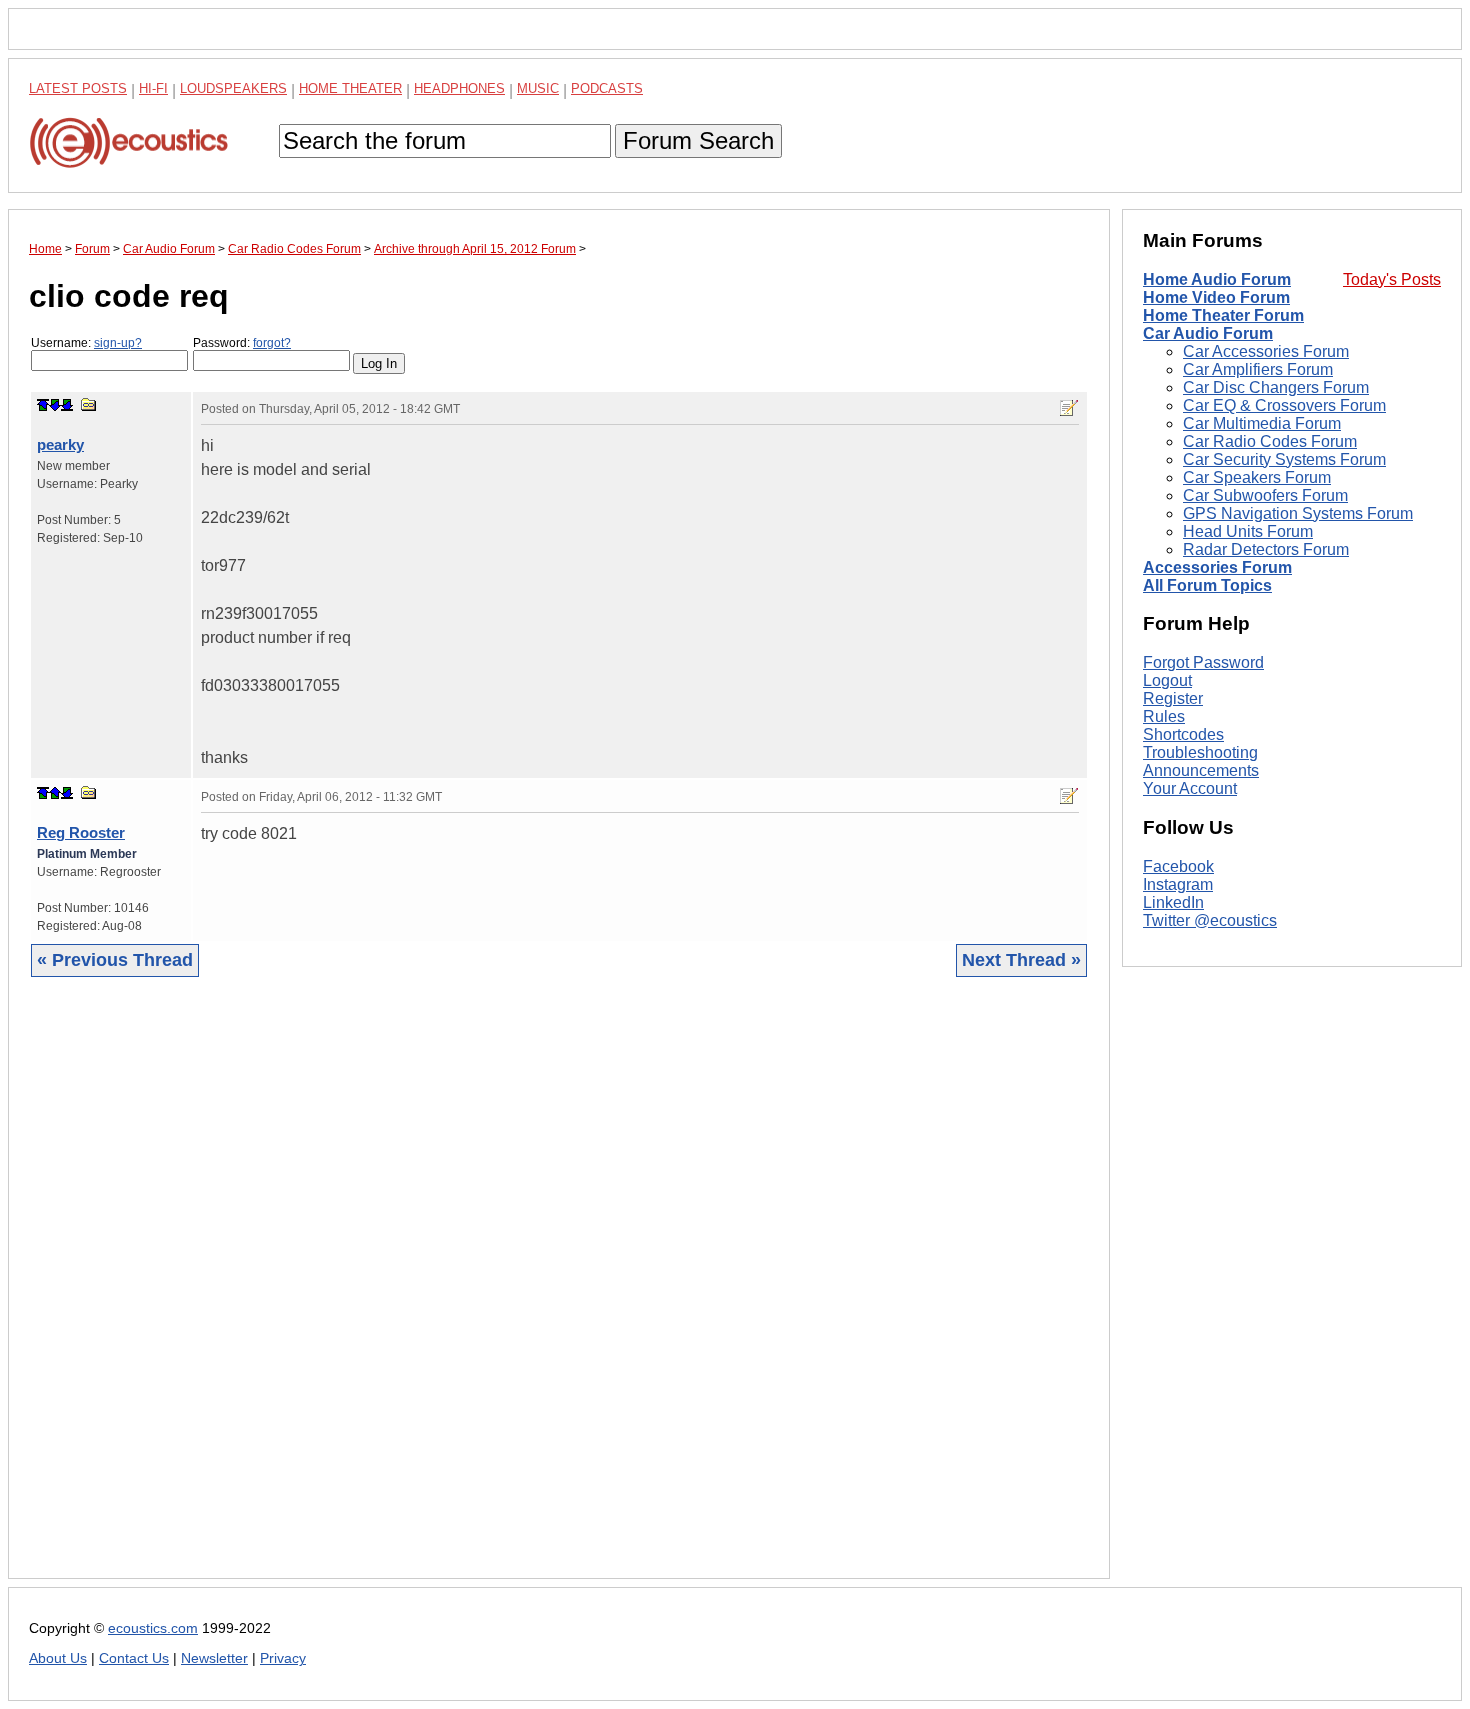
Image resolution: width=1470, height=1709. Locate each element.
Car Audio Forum (1208, 333)
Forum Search (698, 140)
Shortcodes (1183, 734)
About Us (58, 1658)
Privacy (283, 1658)
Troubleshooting (1200, 752)
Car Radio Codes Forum (1270, 441)
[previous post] (55, 793)
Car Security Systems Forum (1284, 459)
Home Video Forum (1216, 297)
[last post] (67, 405)
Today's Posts (1392, 279)
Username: (86, 343)
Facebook (1178, 866)
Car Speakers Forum (1257, 477)
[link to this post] (89, 404)
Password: (242, 343)
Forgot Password (1203, 662)
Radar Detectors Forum (1266, 549)
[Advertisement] (559, 1293)
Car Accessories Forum (1266, 351)
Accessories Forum (1217, 567)
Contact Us (134, 1658)
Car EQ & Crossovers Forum (1284, 405)
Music (538, 88)
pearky (60, 444)
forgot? (272, 343)
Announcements (1201, 770)
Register (1173, 698)
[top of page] (43, 405)
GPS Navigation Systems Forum (1298, 513)
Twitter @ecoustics (1210, 920)
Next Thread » (1021, 960)
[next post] (55, 405)
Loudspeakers (233, 88)
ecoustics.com (153, 1628)
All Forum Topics (1207, 585)
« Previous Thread (115, 960)
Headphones (459, 88)
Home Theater (350, 88)
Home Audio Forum (1217, 279)
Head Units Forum (1248, 531)
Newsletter (214, 1658)
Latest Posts (78, 88)
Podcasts (607, 88)
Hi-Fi (153, 88)
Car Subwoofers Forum (1265, 495)
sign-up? (118, 343)
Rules (1164, 716)
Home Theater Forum (1223, 315)
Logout (1167, 680)
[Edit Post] (1069, 408)
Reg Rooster (81, 832)
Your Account (1190, 788)
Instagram (1178, 884)
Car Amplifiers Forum (1258, 369)
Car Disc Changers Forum (1276, 387)
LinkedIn (1173, 902)
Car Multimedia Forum (1262, 423)
